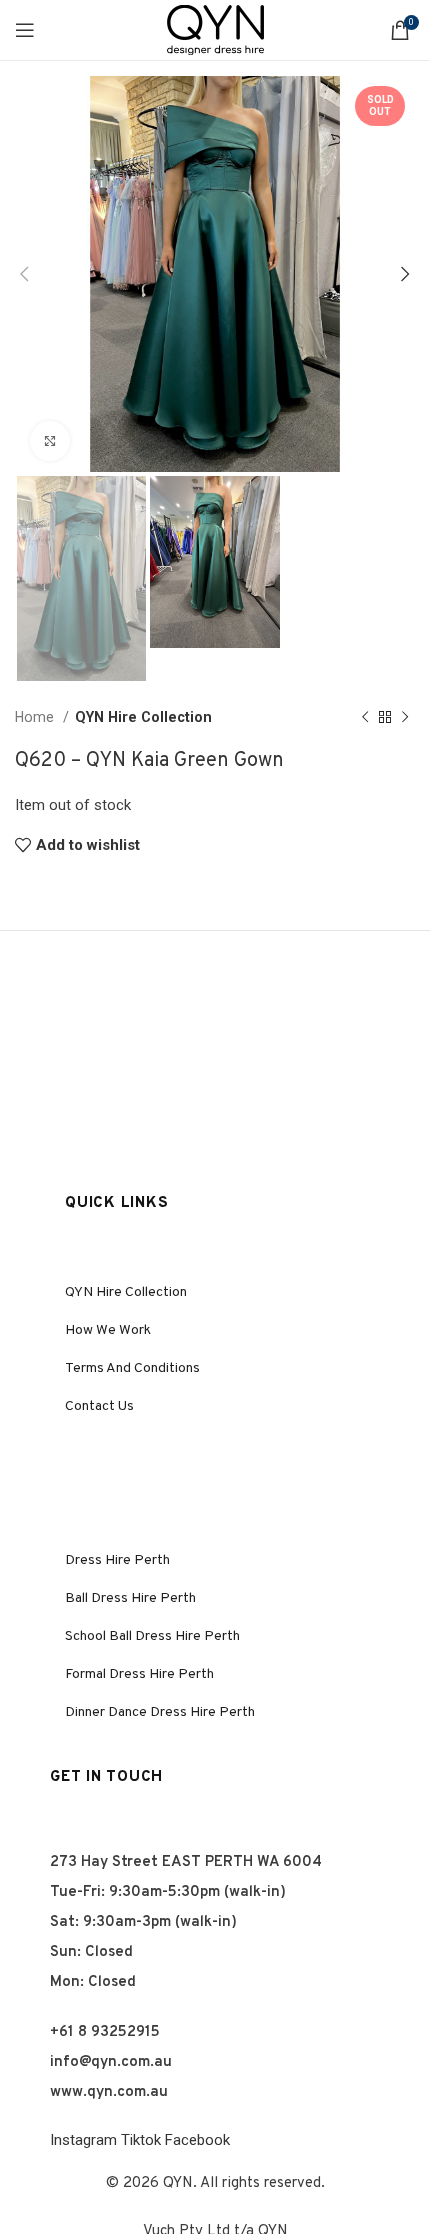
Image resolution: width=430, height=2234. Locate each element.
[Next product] (405, 718)
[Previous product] (365, 718)
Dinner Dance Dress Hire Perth (160, 1712)
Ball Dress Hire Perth (130, 1598)
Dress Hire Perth (117, 1560)
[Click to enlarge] (50, 441)
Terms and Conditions (132, 1368)
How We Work (108, 1330)
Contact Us (99, 1406)
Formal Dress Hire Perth (139, 1674)
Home (36, 717)
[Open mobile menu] (25, 30)
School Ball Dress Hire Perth (152, 1636)
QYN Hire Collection (143, 717)
